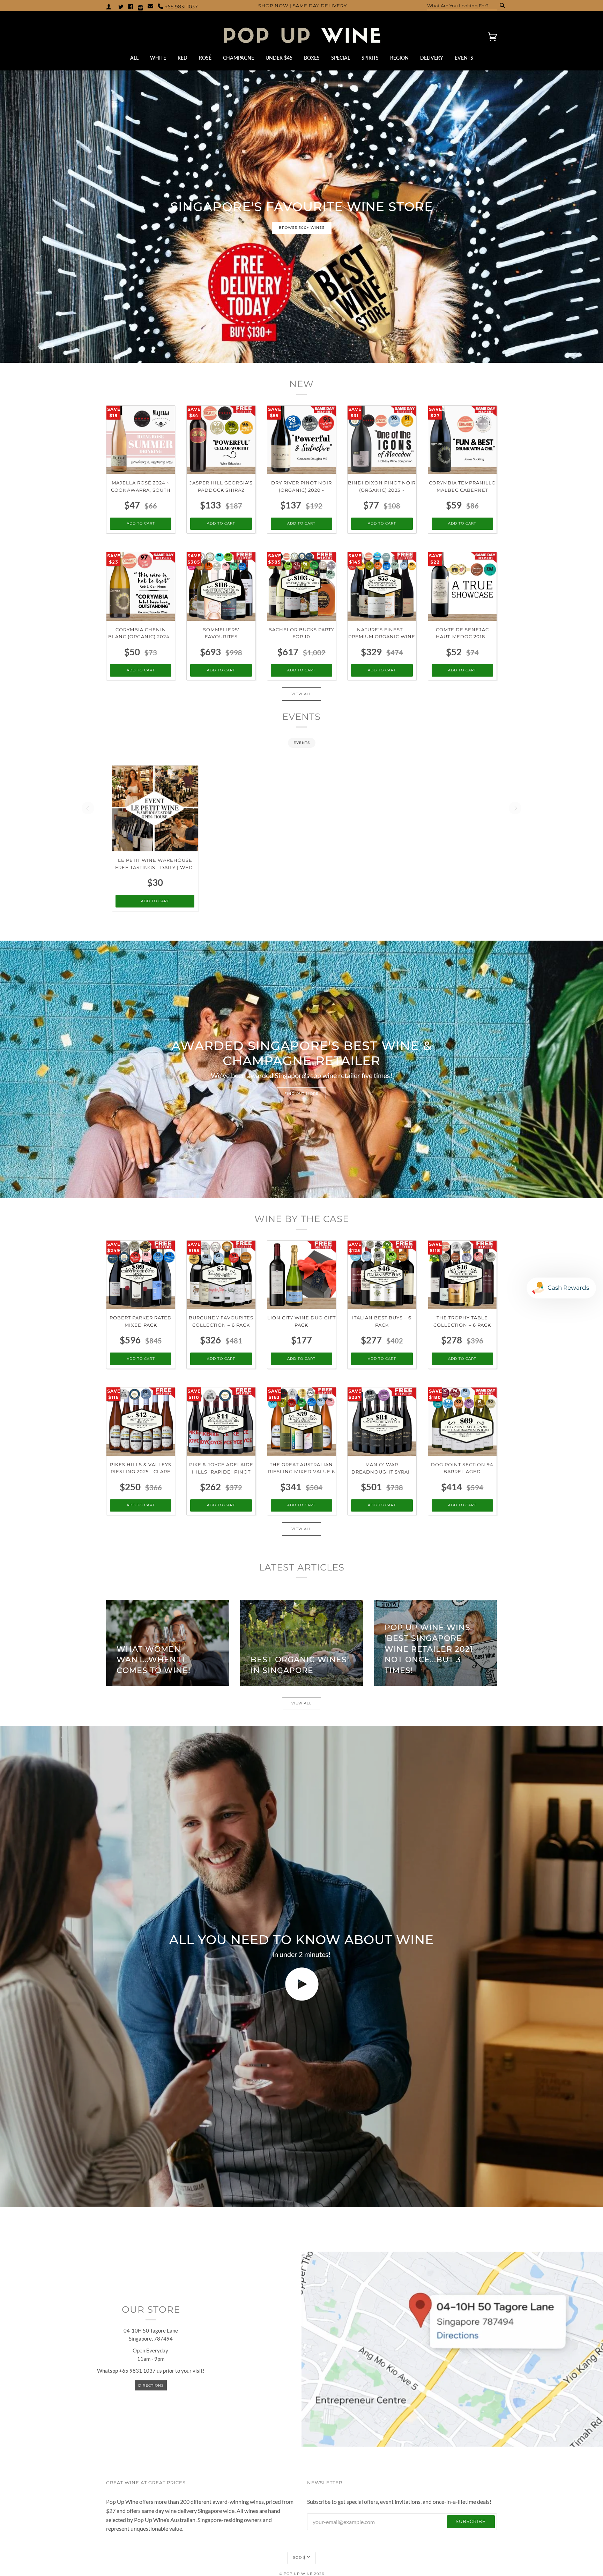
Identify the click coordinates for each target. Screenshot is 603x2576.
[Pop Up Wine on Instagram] (140, 6)
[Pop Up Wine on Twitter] (121, 6)
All (134, 58)
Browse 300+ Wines (302, 228)
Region (399, 58)
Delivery (432, 58)
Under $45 (279, 58)
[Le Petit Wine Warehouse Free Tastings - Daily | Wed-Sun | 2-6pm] (155, 808)
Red (183, 58)
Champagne (239, 58)
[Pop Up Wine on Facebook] (131, 6)
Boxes (312, 58)
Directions (151, 2385)
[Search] (500, 6)
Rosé (205, 58)
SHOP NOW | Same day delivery (303, 6)
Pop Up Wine (298, 2574)
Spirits (370, 58)
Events (464, 58)
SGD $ (299, 2558)
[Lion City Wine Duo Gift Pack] (301, 1275)
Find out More (301, 1094)
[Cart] (486, 37)
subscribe (471, 2521)
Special (341, 58)
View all (301, 694)
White (158, 58)
